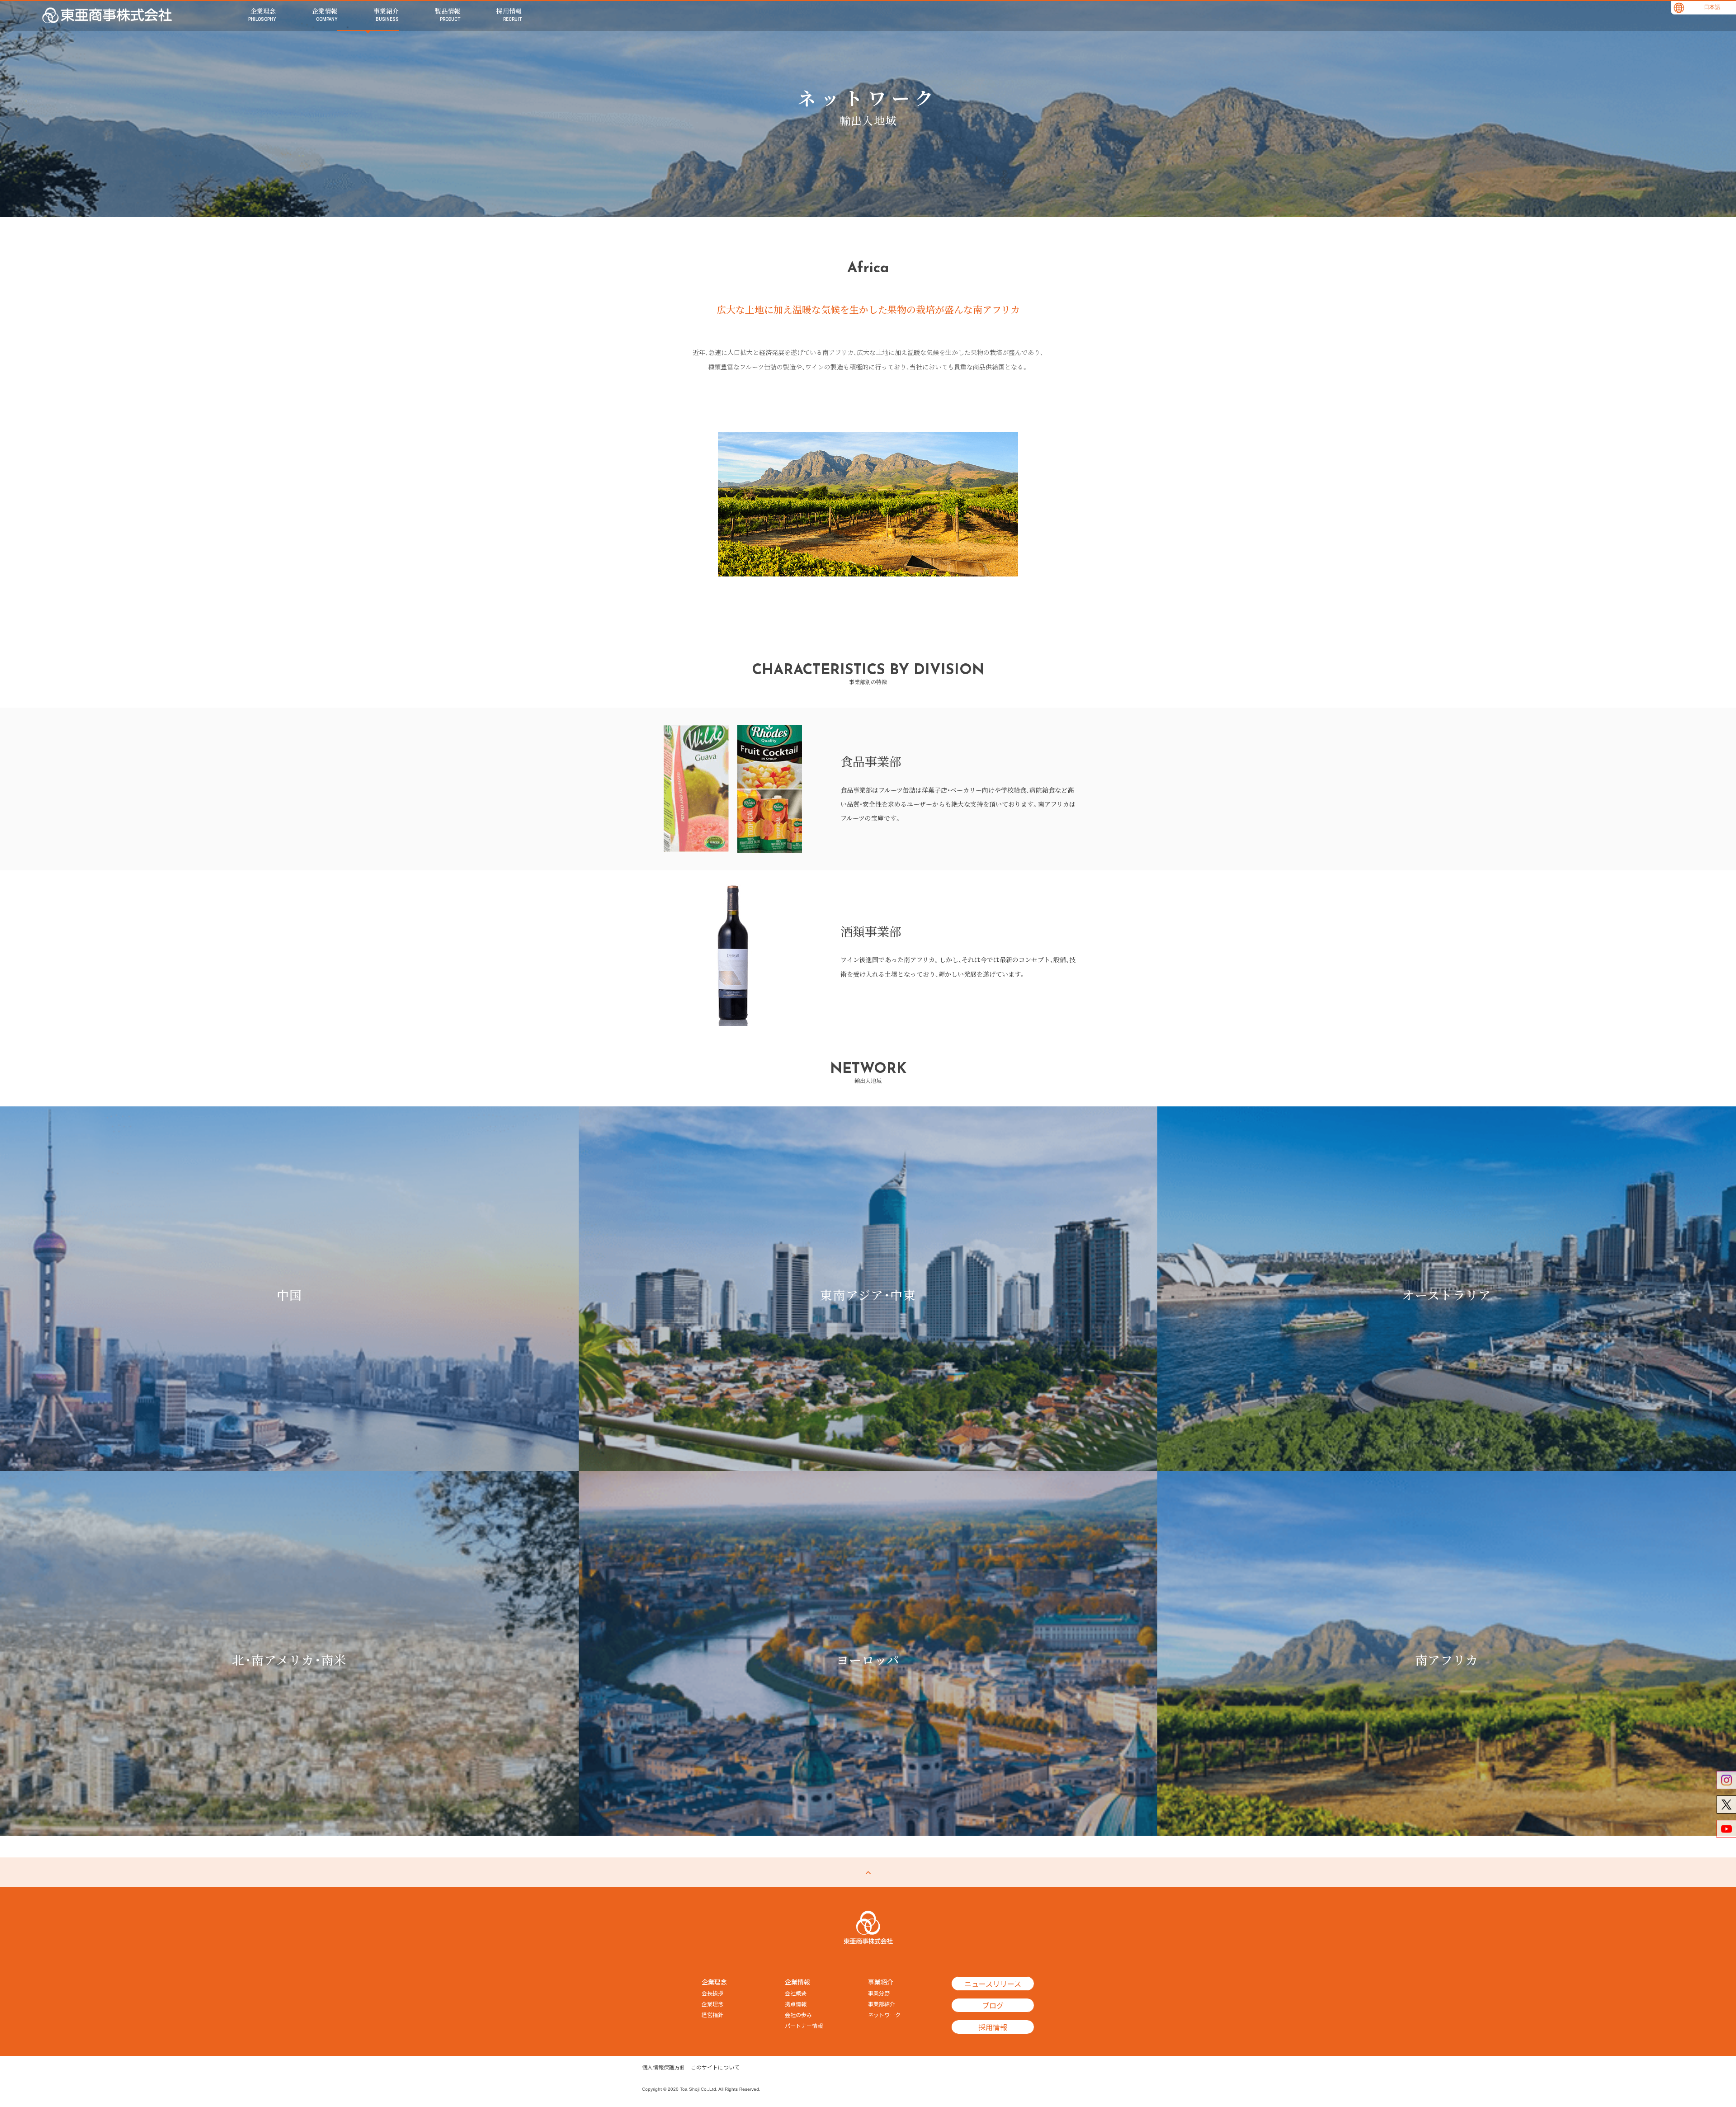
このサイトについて (715, 2067)
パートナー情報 (804, 2026)
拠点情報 (796, 2004)
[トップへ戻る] (868, 1872)
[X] (1726, 1805)
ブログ (993, 2005)
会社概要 (796, 1993)
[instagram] (1726, 1780)
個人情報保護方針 (664, 2067)
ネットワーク (884, 2015)
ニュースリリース (993, 1984)
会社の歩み (798, 2015)
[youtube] (1726, 1829)
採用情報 (993, 2027)
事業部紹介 (882, 2004)
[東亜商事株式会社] (107, 15)
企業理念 (712, 2004)
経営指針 (712, 2015)
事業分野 (879, 1993)
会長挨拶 (712, 1993)
